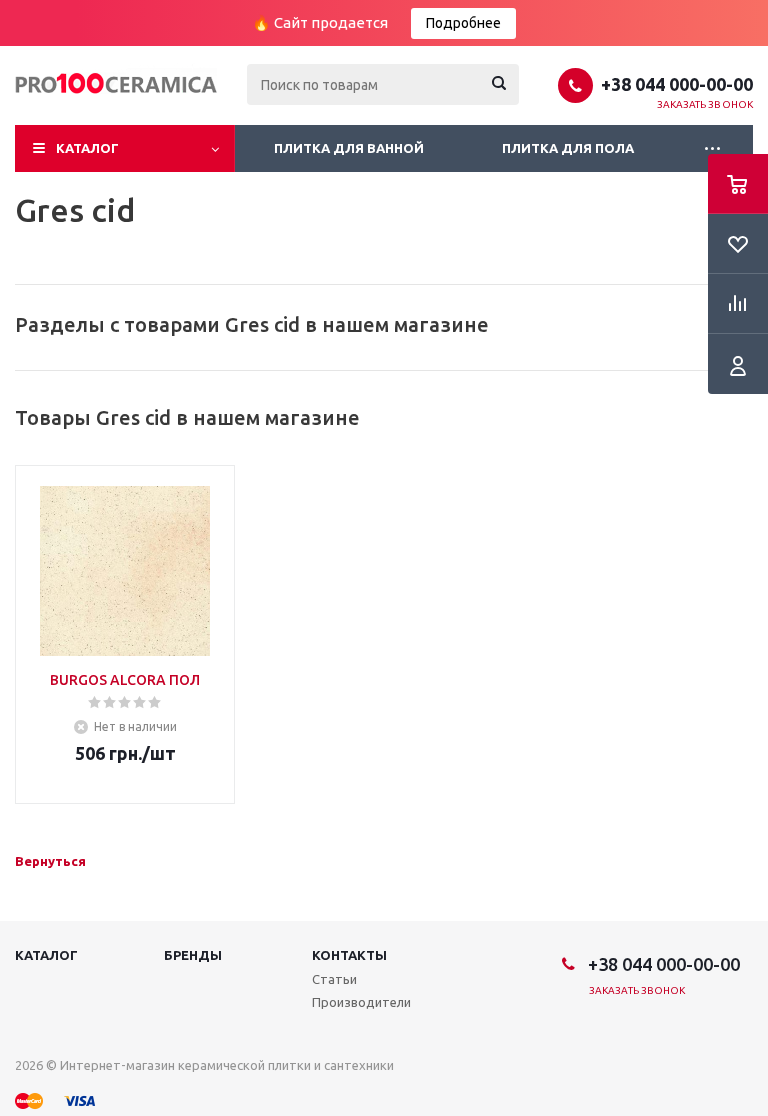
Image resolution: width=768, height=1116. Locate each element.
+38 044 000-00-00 (677, 84)
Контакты (349, 955)
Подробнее (463, 23)
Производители (361, 1002)
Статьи (334, 979)
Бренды (193, 955)
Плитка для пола (568, 148)
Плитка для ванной (349, 148)
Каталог (87, 148)
